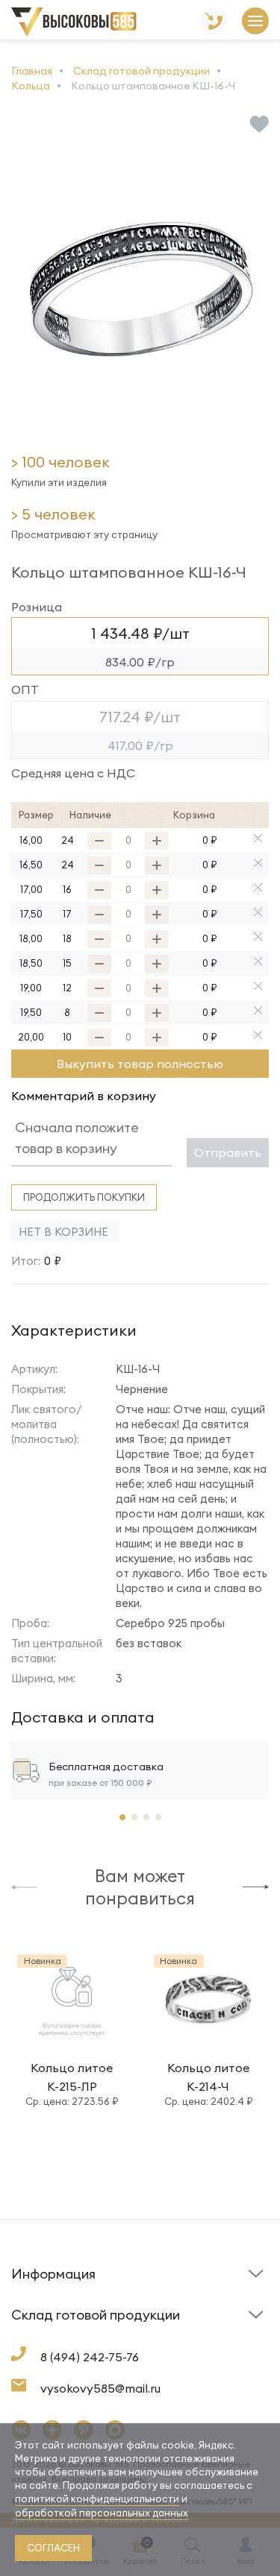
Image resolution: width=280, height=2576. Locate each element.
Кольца (31, 2339)
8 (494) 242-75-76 (90, 2357)
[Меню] (255, 22)
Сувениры (171, 2339)
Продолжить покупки (84, 1197)
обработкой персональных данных (102, 2513)
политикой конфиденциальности (97, 2498)
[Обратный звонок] (214, 22)
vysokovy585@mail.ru (100, 2388)
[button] (24, 1886)
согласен (53, 2548)
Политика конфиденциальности (196, 2328)
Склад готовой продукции (52, 2283)
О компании (41, 2335)
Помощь (167, 2298)
